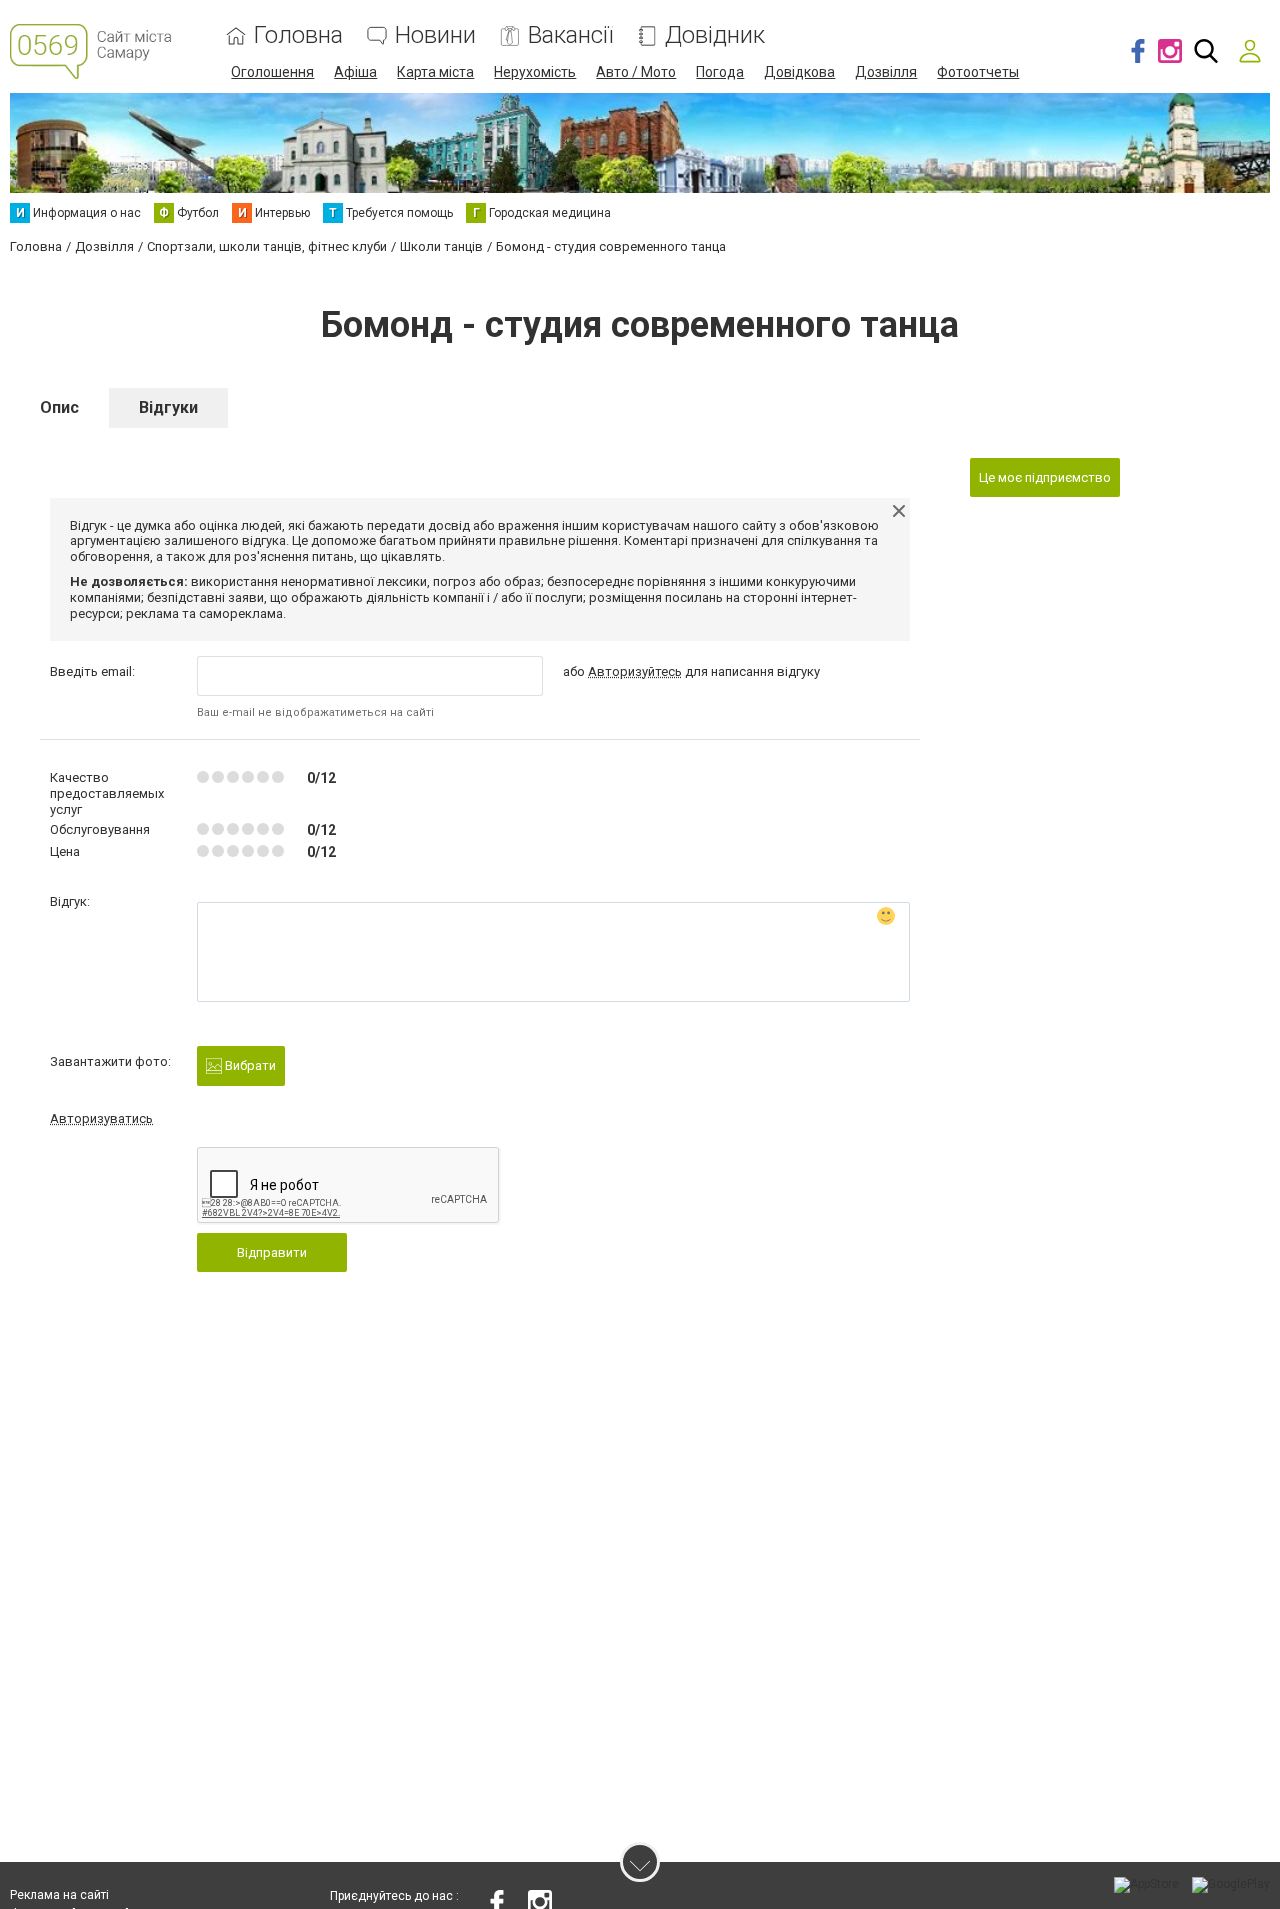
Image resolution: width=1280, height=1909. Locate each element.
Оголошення (272, 72)
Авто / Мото (636, 72)
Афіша (355, 72)
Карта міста (435, 72)
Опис (59, 407)
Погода (720, 72)
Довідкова (799, 72)
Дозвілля (886, 72)
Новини (435, 35)
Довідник (715, 35)
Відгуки (168, 407)
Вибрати (249, 1065)
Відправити (272, 1252)
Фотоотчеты (978, 72)
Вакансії (570, 35)
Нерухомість (535, 72)
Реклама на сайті (59, 1895)
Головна (298, 35)
